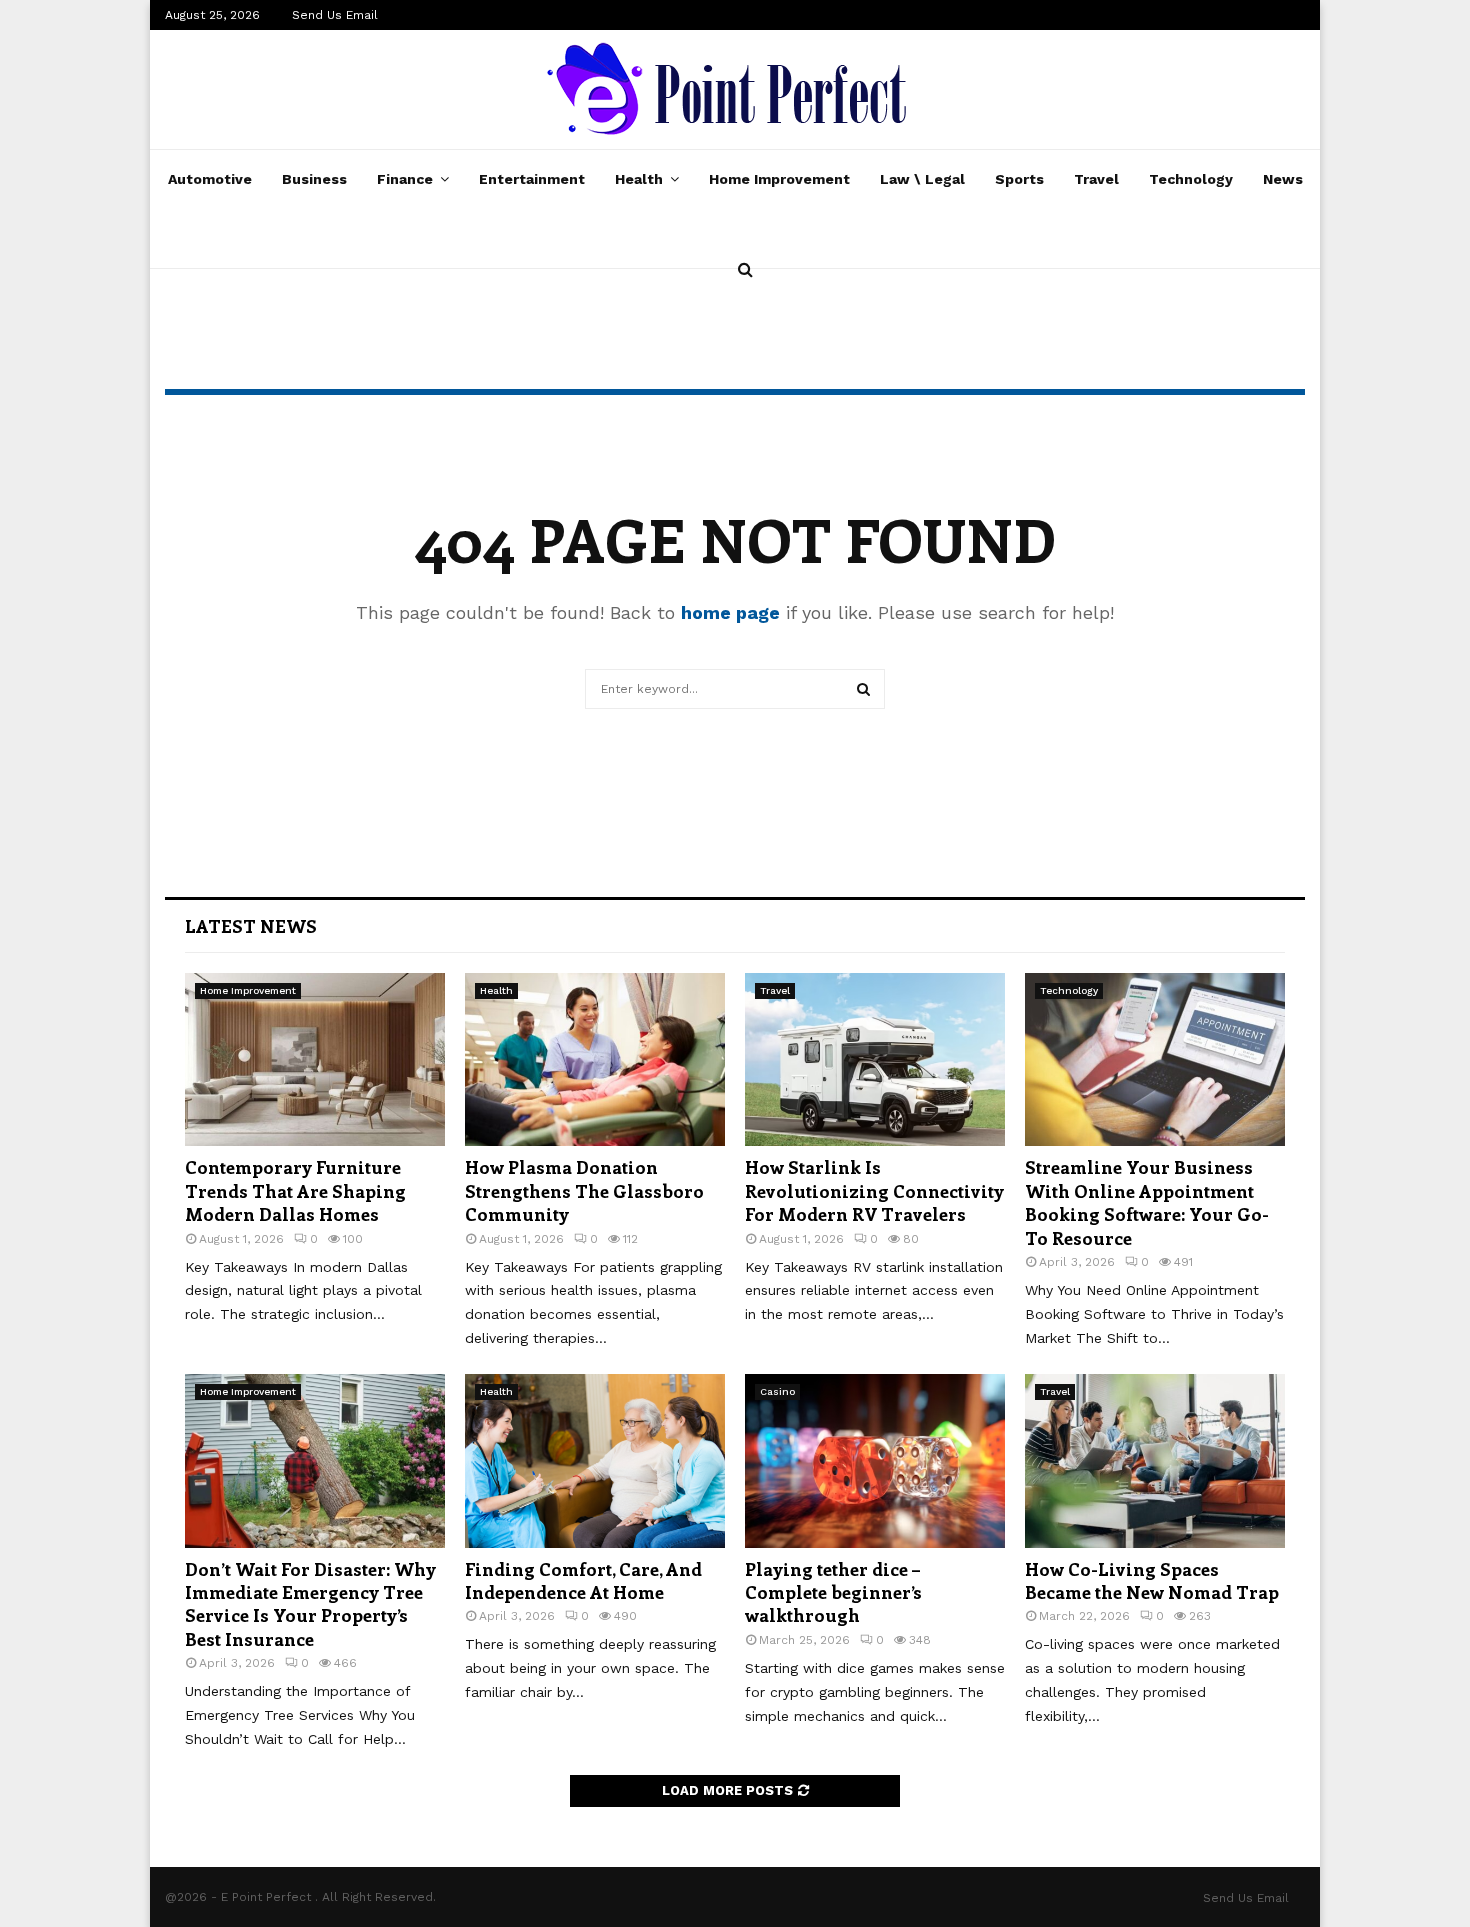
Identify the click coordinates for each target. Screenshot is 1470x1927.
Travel (1096, 179)
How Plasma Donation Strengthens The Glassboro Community (584, 1190)
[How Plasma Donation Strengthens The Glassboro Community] (595, 1059)
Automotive (210, 179)
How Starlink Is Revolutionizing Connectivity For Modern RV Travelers (874, 1190)
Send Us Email (335, 15)
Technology (1191, 179)
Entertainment (532, 179)
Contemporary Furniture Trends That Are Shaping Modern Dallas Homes (295, 1190)
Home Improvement (779, 179)
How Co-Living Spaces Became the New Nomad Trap (1152, 1580)
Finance (405, 179)
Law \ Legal (922, 179)
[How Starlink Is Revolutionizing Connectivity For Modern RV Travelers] (875, 1059)
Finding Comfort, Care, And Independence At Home (583, 1580)
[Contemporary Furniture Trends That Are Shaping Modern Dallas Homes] (315, 1059)
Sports (1019, 179)
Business (314, 179)
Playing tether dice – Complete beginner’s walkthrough (833, 1592)
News (1283, 179)
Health (639, 179)
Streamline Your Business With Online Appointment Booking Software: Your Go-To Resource (1147, 1202)
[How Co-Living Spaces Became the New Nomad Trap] (1155, 1460)
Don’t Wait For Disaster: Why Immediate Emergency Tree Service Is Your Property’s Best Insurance (310, 1604)
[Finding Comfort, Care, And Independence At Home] (595, 1460)
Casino (777, 1391)
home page (730, 612)
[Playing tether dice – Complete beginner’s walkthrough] (875, 1460)
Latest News (251, 926)
